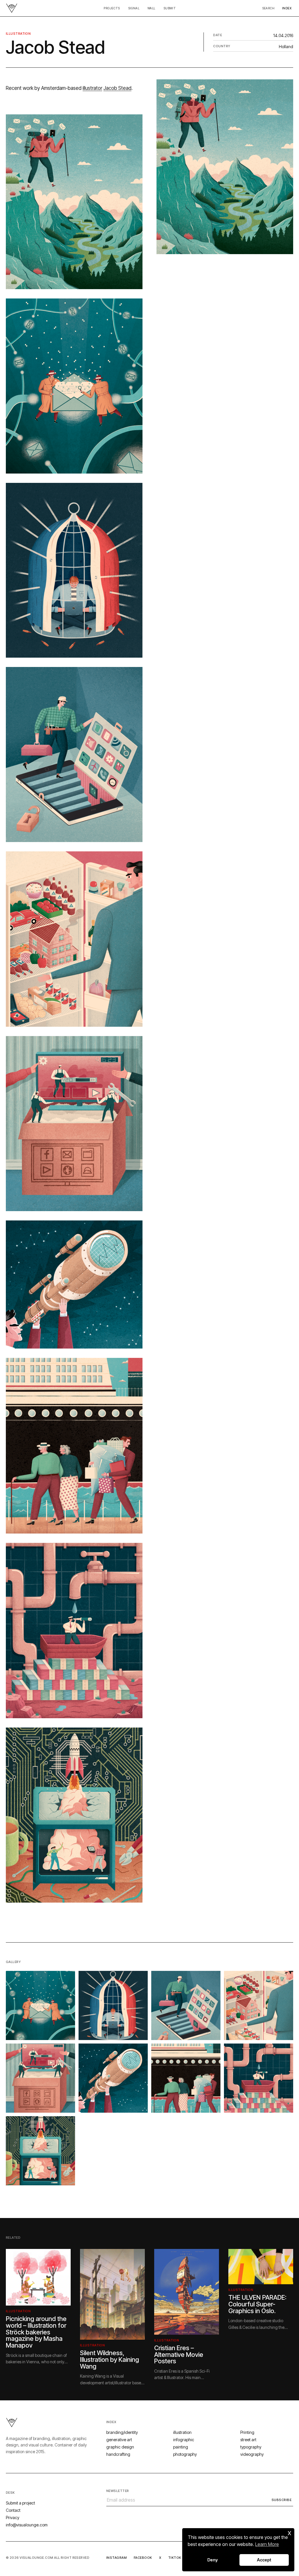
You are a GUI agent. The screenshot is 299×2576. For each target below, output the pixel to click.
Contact (13, 2510)
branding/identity (122, 2432)
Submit (170, 8)
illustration (18, 34)
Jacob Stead (117, 88)
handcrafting (118, 2454)
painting (181, 2447)
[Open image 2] (113, 2005)
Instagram (117, 2558)
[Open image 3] (186, 2005)
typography (251, 2447)
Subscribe (281, 2500)
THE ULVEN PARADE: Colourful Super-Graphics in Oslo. (257, 2304)
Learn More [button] (267, 2544)
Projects (112, 8)
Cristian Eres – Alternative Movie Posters (179, 2354)
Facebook (143, 2558)
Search (268, 8)
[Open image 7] (186, 2078)
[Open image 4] (259, 2005)
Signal (134, 8)
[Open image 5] (40, 2078)
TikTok (175, 2558)
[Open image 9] (40, 2151)
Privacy (13, 2518)
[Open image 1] (40, 2005)
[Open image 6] (113, 2078)
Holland (286, 47)
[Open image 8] (259, 2078)
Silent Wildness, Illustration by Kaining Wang (109, 2359)
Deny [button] (213, 2560)
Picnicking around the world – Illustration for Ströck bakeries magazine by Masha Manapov (36, 2332)
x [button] (290, 2532)
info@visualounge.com (27, 2525)
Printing (247, 2432)
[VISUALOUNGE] (12, 8)
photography (185, 2454)
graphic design (120, 2447)
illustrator (92, 88)
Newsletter (118, 2491)
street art (248, 2440)
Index (287, 8)
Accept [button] (264, 2560)
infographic (184, 2440)
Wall (151, 8)
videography (252, 2454)
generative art (119, 2440)
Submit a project (20, 2503)
